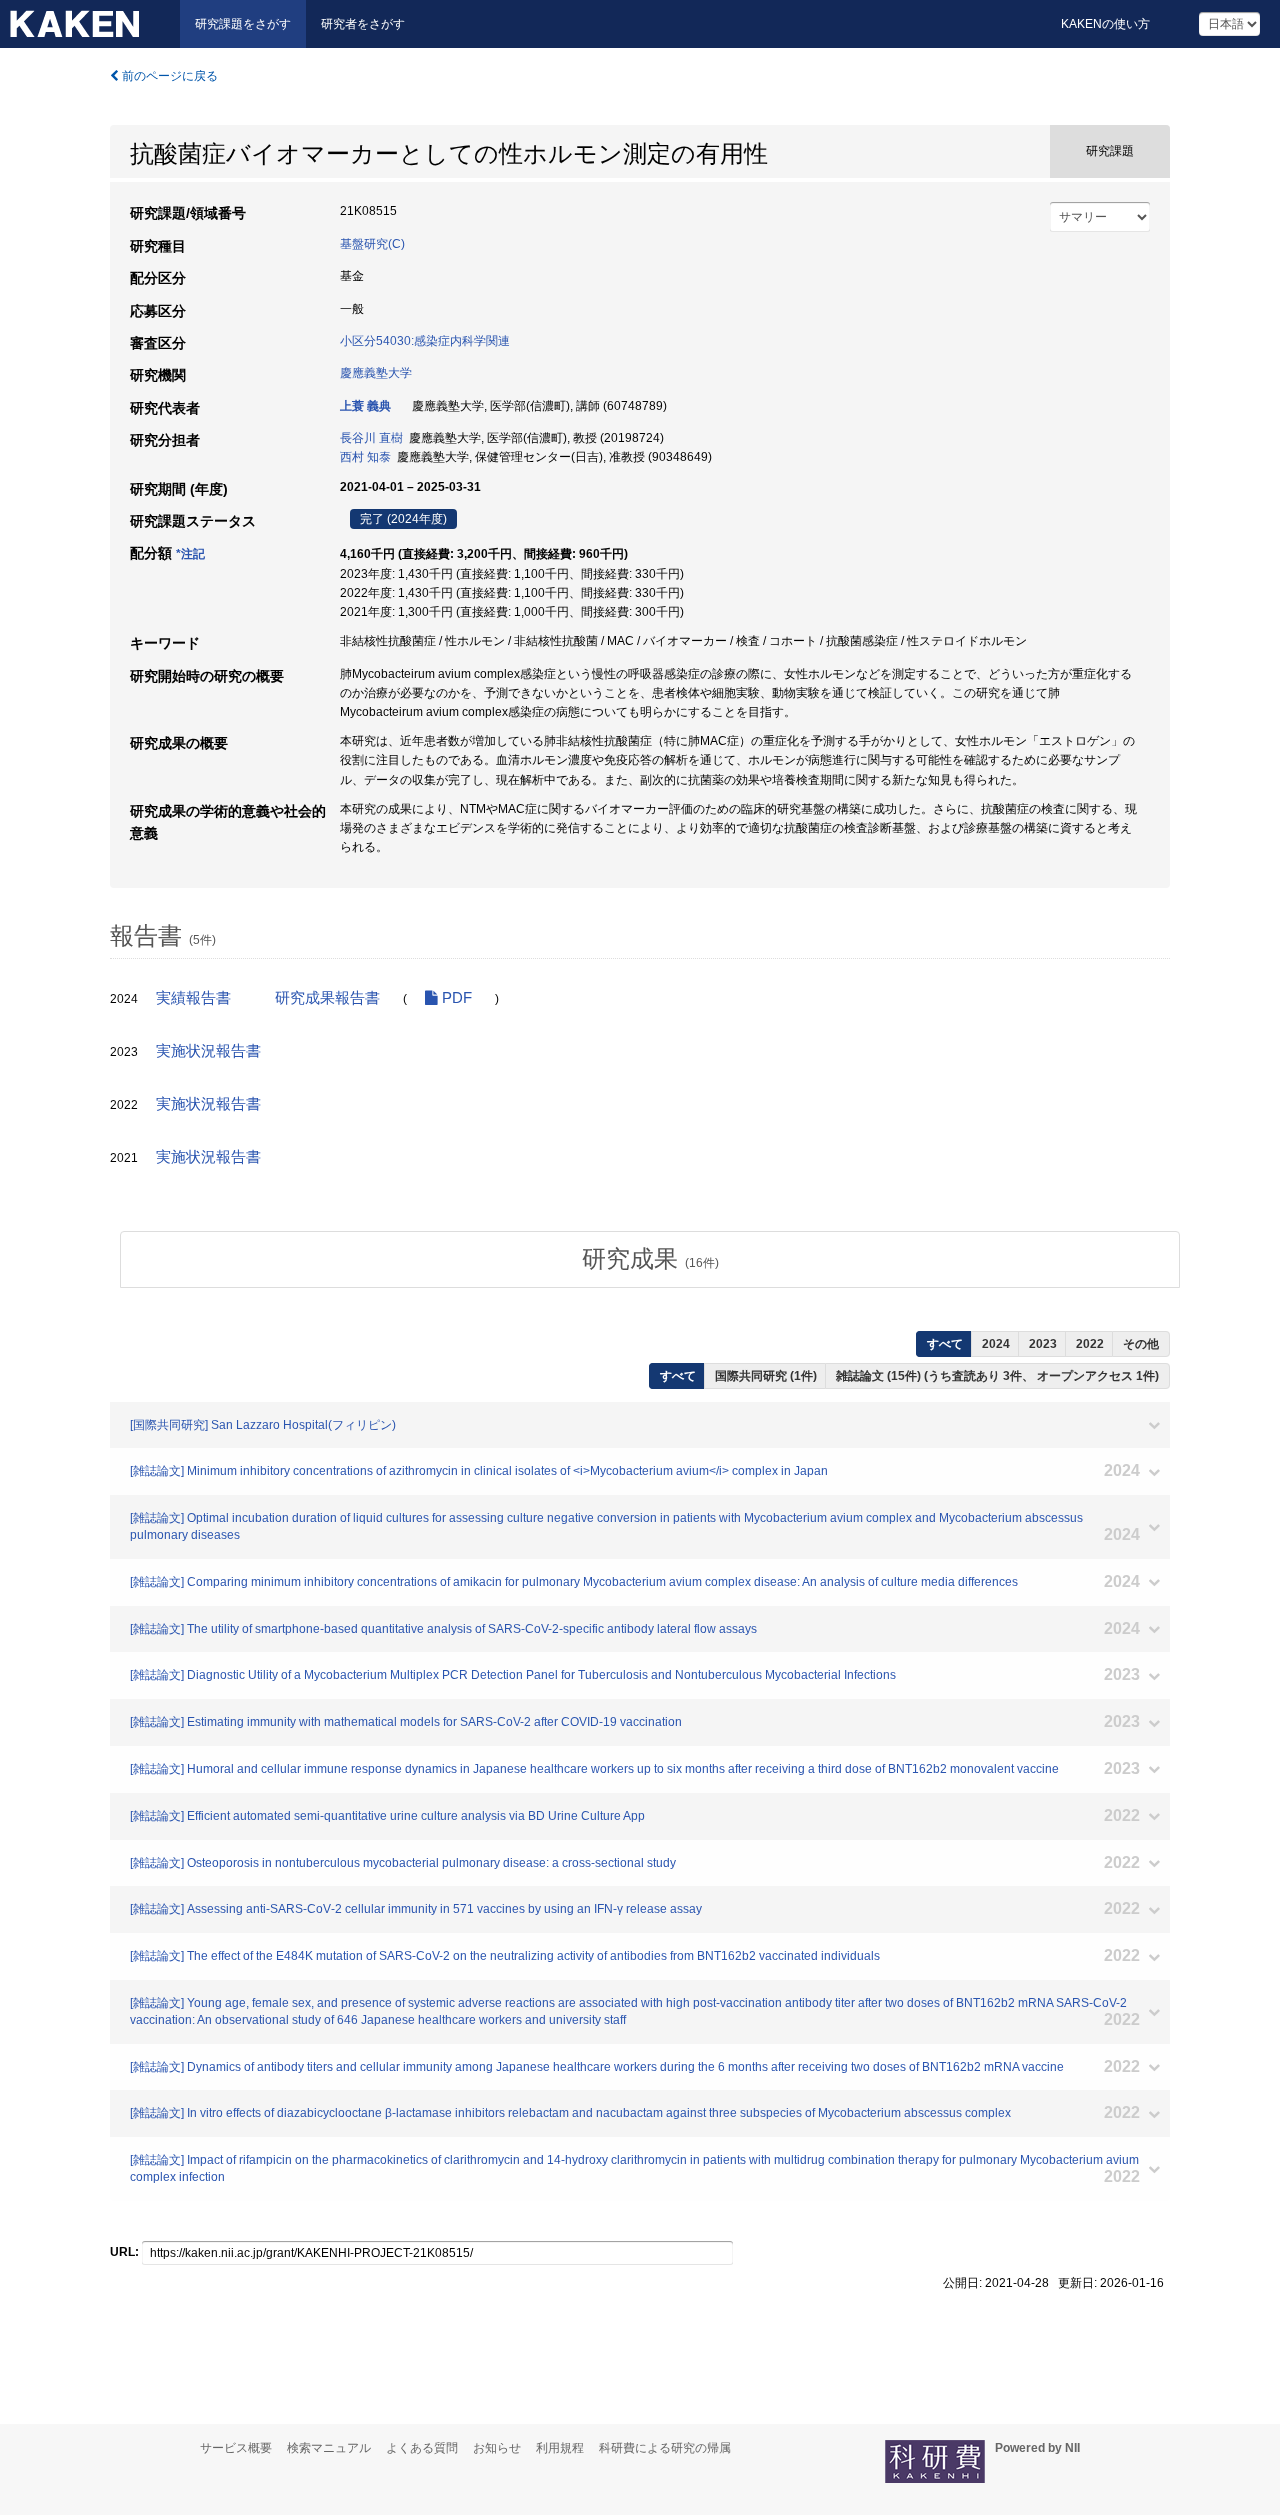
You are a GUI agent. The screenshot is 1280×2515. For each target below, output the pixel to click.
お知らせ (497, 2448)
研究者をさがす (363, 24)
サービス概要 (236, 2448)
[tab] (650, 1259)
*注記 (190, 554)
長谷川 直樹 (371, 438)
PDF (455, 998)
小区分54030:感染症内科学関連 (425, 341)
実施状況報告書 (208, 1051)
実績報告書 (193, 998)
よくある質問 (422, 2448)
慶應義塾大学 (376, 373)
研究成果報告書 (327, 998)
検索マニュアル (329, 2448)
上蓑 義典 (365, 406)
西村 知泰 (365, 457)
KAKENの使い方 (1105, 24)
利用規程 (560, 2448)
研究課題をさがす (243, 24)
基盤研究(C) (372, 244)
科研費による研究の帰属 (665, 2448)
